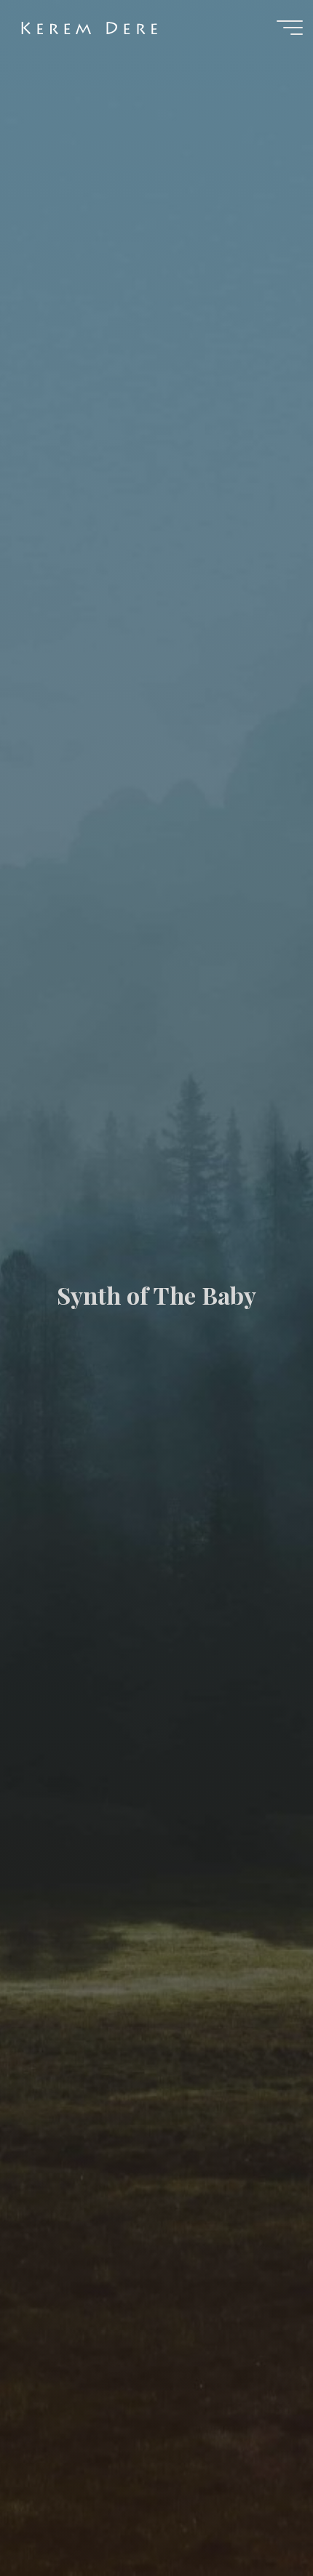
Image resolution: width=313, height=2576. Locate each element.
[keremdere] (94, 27)
